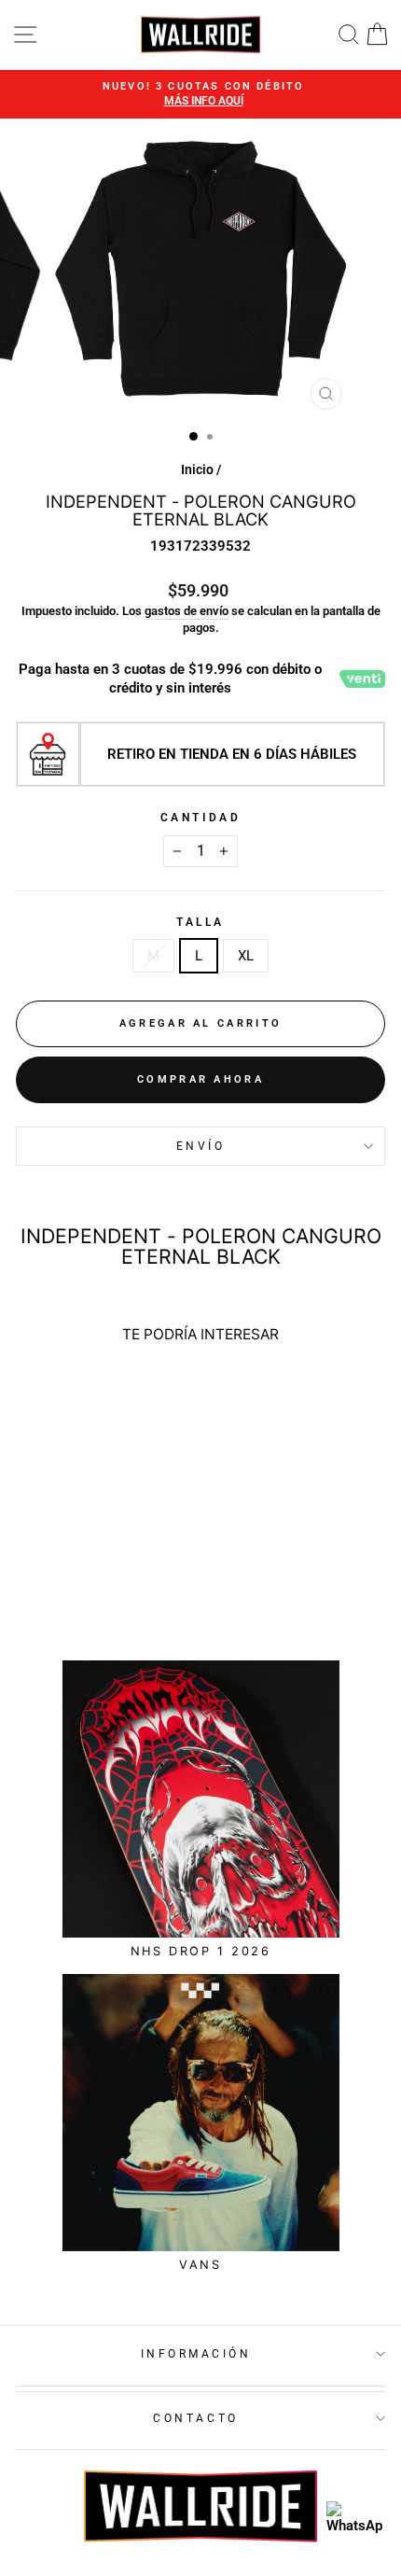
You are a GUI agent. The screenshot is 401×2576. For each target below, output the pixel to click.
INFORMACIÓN (196, 2354)
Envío (201, 1146)
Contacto (195, 2418)
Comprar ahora (200, 1079)
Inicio (197, 469)
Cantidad (200, 818)
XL (246, 956)
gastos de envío (187, 611)
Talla (200, 922)
